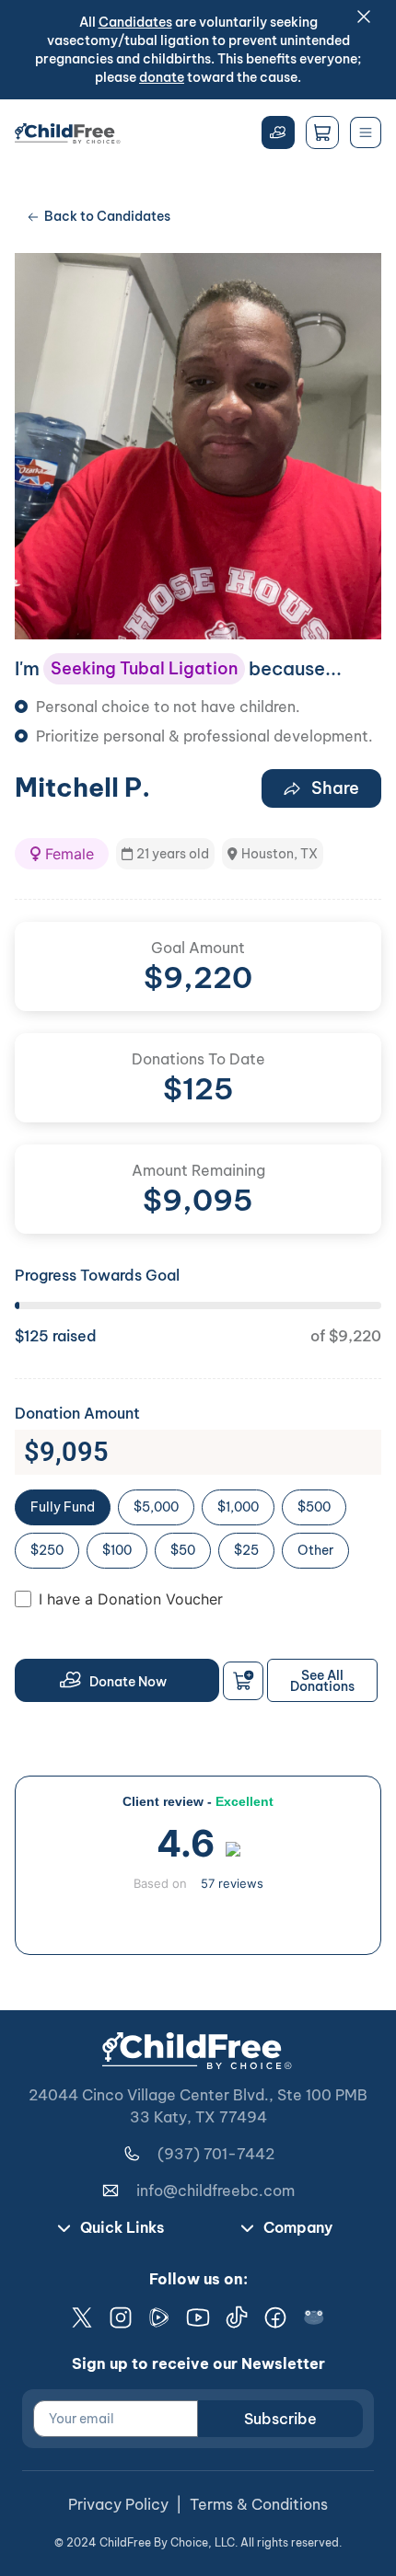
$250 (47, 1550)
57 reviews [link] (232, 1883)
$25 (246, 1550)
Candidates (135, 22)
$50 (183, 1550)
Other (315, 1550)
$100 (117, 1550)
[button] (62, 854)
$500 (314, 1507)
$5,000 (156, 1507)
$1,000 (238, 1507)
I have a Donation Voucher (131, 1599)
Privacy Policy (118, 2504)
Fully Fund (63, 1507)
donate (162, 77)
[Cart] (322, 132)
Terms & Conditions (259, 2504)
